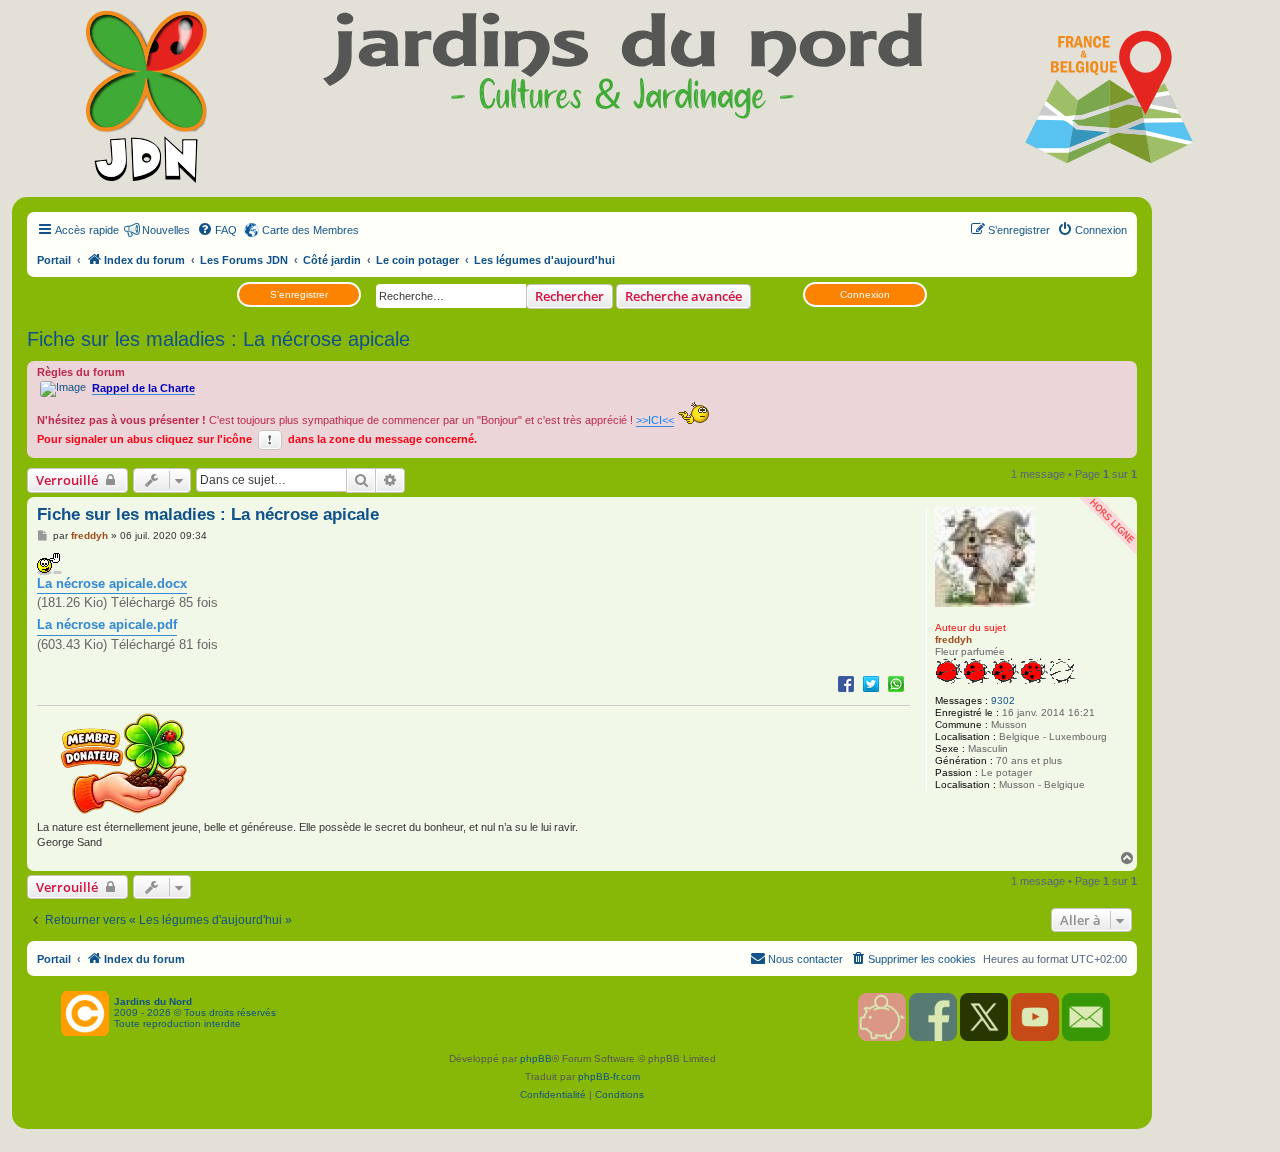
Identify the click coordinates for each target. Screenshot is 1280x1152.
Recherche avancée (683, 296)
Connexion (865, 294)
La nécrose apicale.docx (112, 583)
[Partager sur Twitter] (871, 683)
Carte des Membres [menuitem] (310, 230)
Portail (54, 260)
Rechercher (569, 296)
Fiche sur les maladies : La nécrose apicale (218, 339)
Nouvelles (166, 230)
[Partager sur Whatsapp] (896, 683)
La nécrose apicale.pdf (107, 624)
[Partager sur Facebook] (846, 683)
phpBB (536, 1058)
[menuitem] (217, 230)
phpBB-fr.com (609, 1076)
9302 (1003, 700)
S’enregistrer (299, 294)
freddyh (953, 639)
